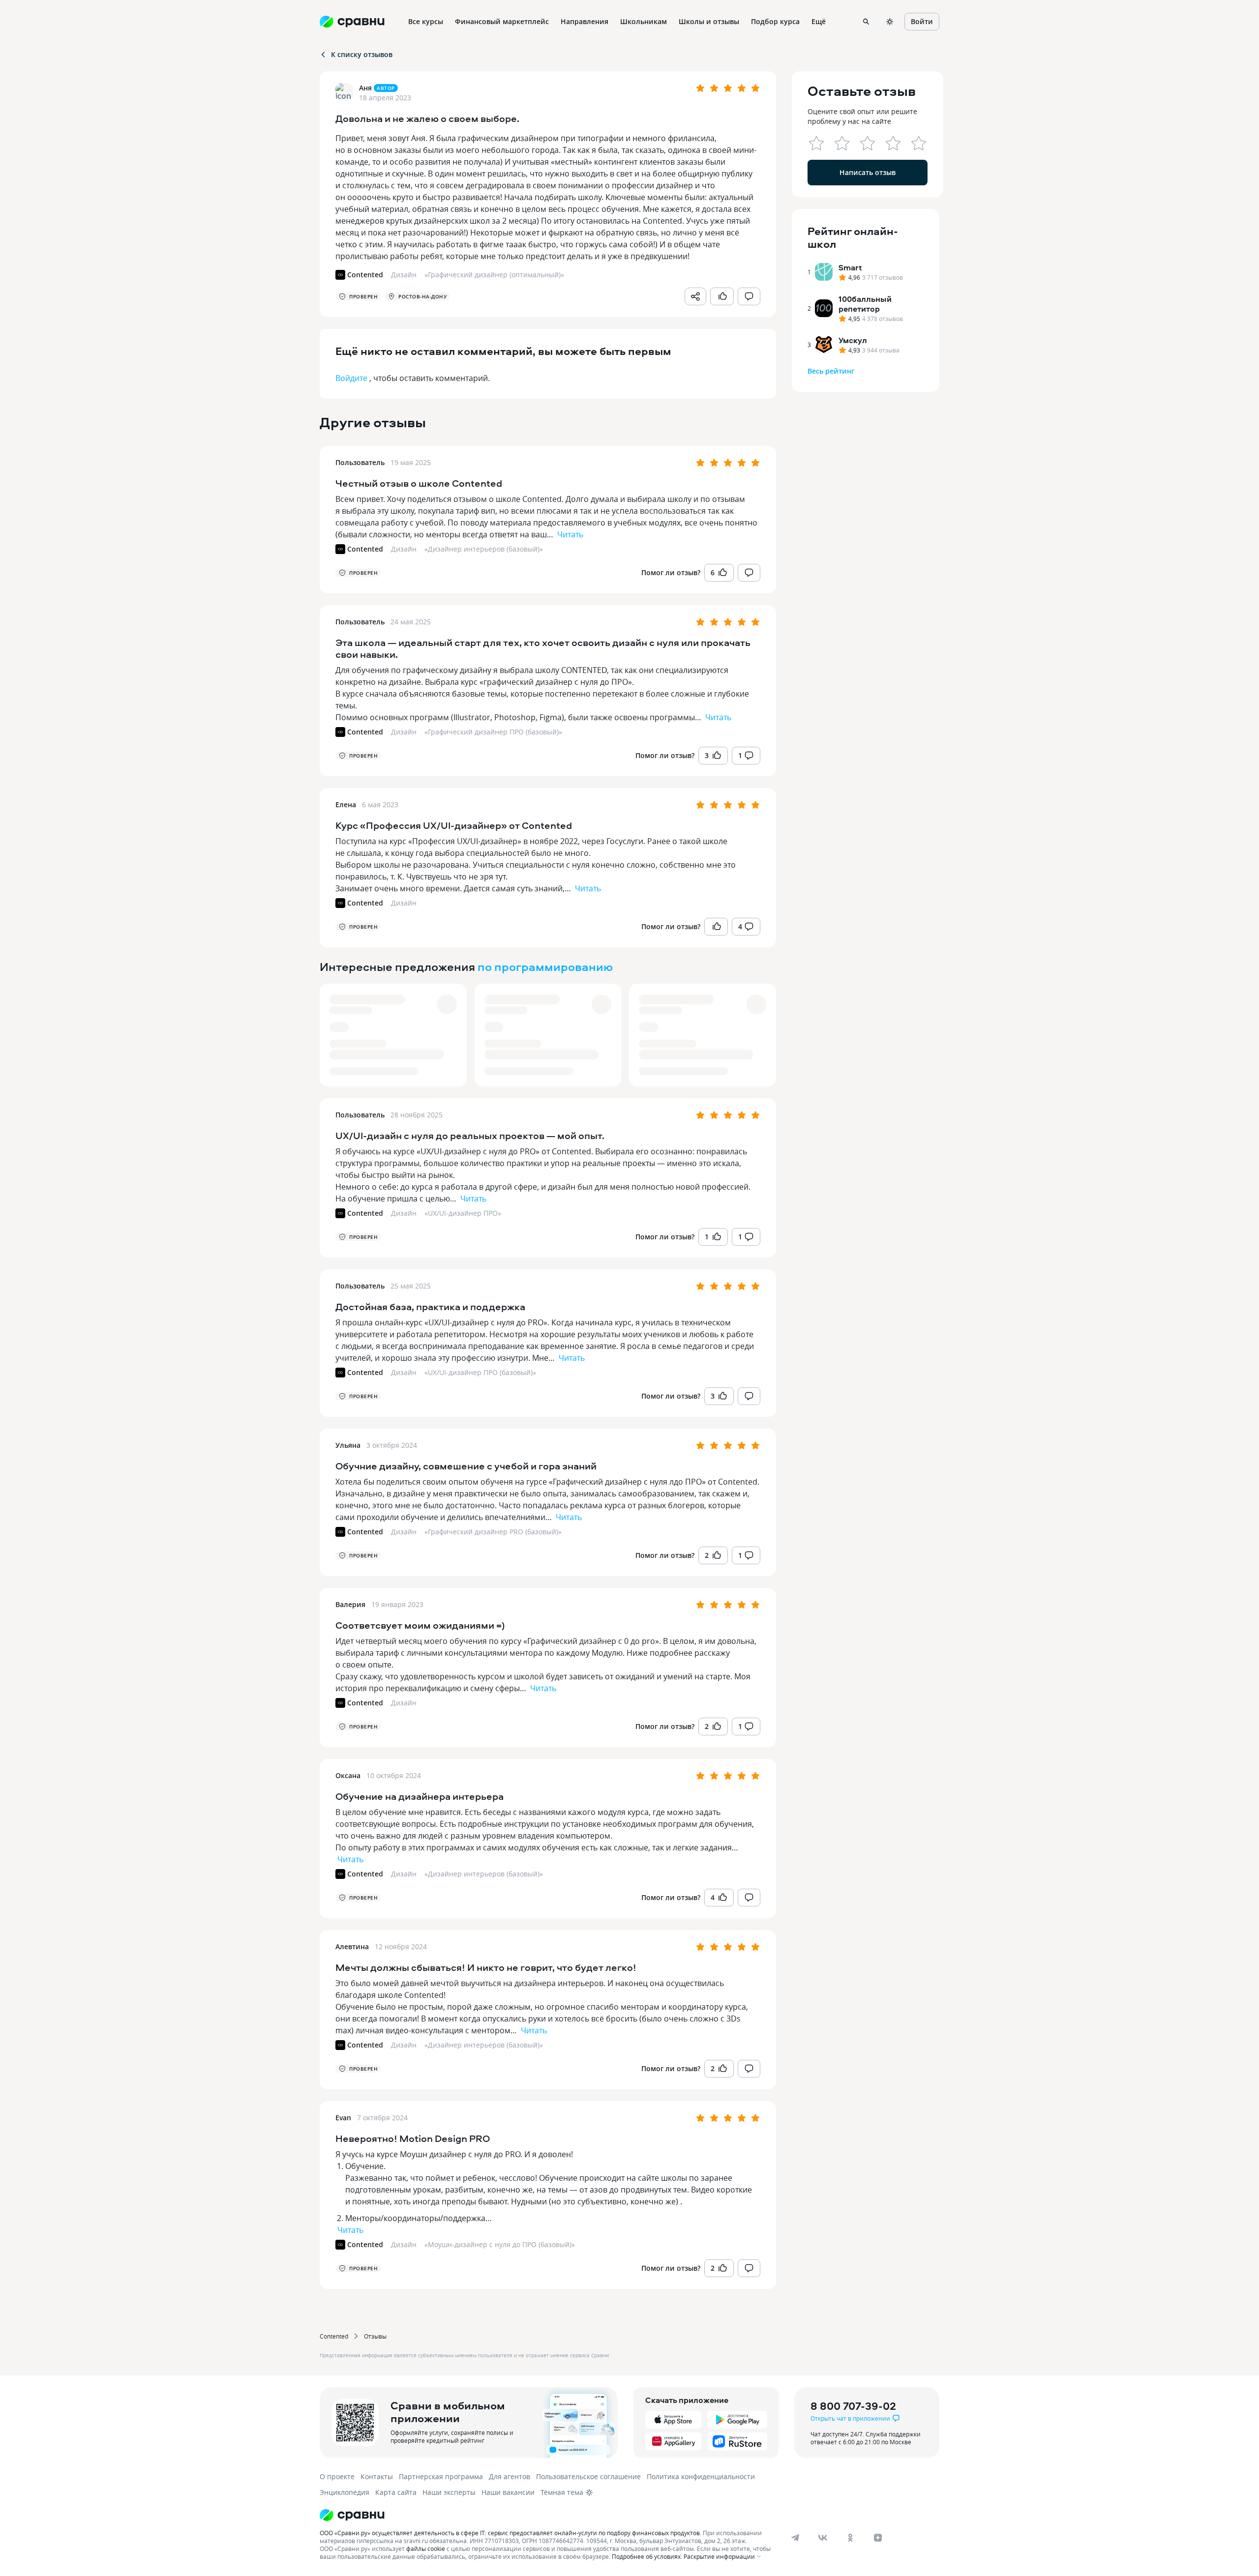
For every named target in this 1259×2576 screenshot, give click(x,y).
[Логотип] (547, 2515)
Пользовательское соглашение (588, 2476)
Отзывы (375, 2336)
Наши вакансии (508, 2492)
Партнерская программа (441, 2476)
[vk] (823, 2538)
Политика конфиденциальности (701, 2476)
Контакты (377, 2476)
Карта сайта (396, 2492)
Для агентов (510, 2476)
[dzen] (878, 2538)
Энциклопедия (345, 2492)
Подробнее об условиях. (647, 2556)
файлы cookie (426, 2548)
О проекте (337, 2476)
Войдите (351, 378)
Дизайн (404, 549)
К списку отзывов (362, 54)
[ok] (850, 2538)
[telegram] (795, 2538)
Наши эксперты (449, 2492)
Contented (334, 2336)
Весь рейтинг (831, 371)
